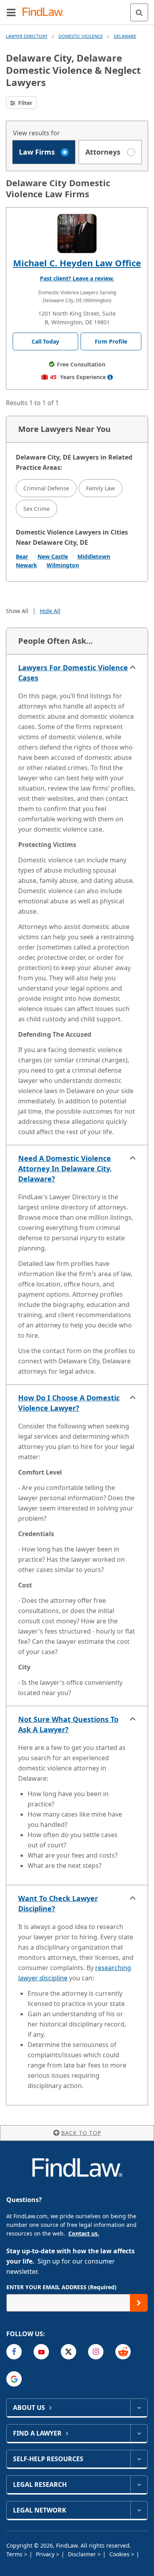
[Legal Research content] (139, 2484)
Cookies (120, 2554)
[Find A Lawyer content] (139, 2433)
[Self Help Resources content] (139, 2459)
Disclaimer (83, 2554)
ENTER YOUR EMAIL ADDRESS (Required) (61, 2287)
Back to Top (81, 2133)
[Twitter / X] (69, 2352)
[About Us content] (139, 2408)
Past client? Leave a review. (77, 278)
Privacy (46, 2554)
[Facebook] (14, 2352)
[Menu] (11, 12)
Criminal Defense (46, 488)
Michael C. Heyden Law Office (77, 263)
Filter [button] (24, 103)
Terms (15, 2554)
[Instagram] (96, 2352)
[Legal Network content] (139, 2510)
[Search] (139, 12)
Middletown (94, 556)
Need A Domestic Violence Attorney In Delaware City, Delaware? (65, 1168)
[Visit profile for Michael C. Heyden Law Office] (77, 234)
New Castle (53, 556)
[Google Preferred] (14, 2379)
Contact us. (84, 2233)
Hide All (50, 611)
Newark (26, 565)
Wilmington (63, 565)
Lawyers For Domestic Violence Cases (73, 673)
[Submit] (139, 2303)
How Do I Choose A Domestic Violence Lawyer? (69, 1403)
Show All (17, 611)
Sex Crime (37, 509)
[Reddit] (123, 2352)
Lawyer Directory (27, 36)
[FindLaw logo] (46, 12)
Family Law (100, 488)
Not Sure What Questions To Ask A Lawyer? (68, 1724)
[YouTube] (41, 2352)
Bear (22, 556)
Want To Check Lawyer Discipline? (58, 1903)
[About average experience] (110, 377)
